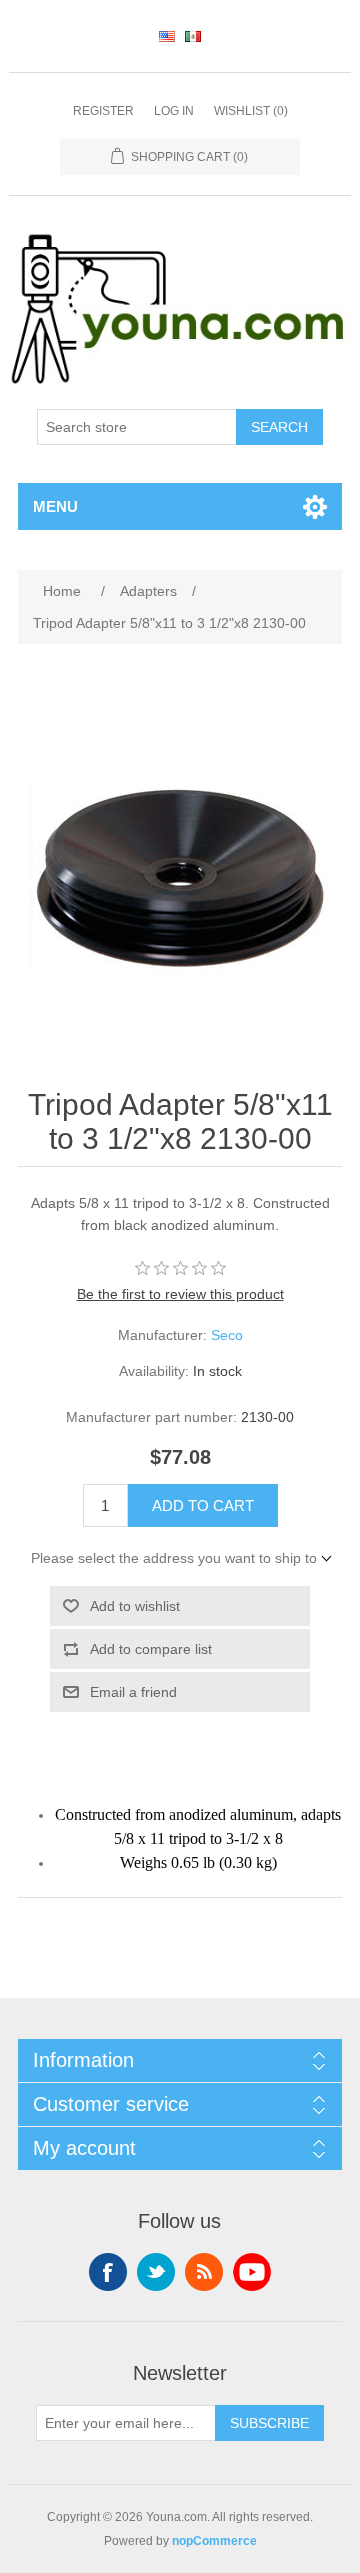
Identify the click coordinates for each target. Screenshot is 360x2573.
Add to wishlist (135, 1606)
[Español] (193, 36)
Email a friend (133, 1692)
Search (279, 427)
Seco (227, 1335)
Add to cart (203, 1505)
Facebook (108, 2272)
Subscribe (269, 2423)
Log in (174, 111)
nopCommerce (214, 2541)
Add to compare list (151, 1649)
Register (103, 111)
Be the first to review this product (180, 1294)
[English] (167, 36)
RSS (204, 2272)
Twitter (156, 2272)
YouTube (252, 2272)
